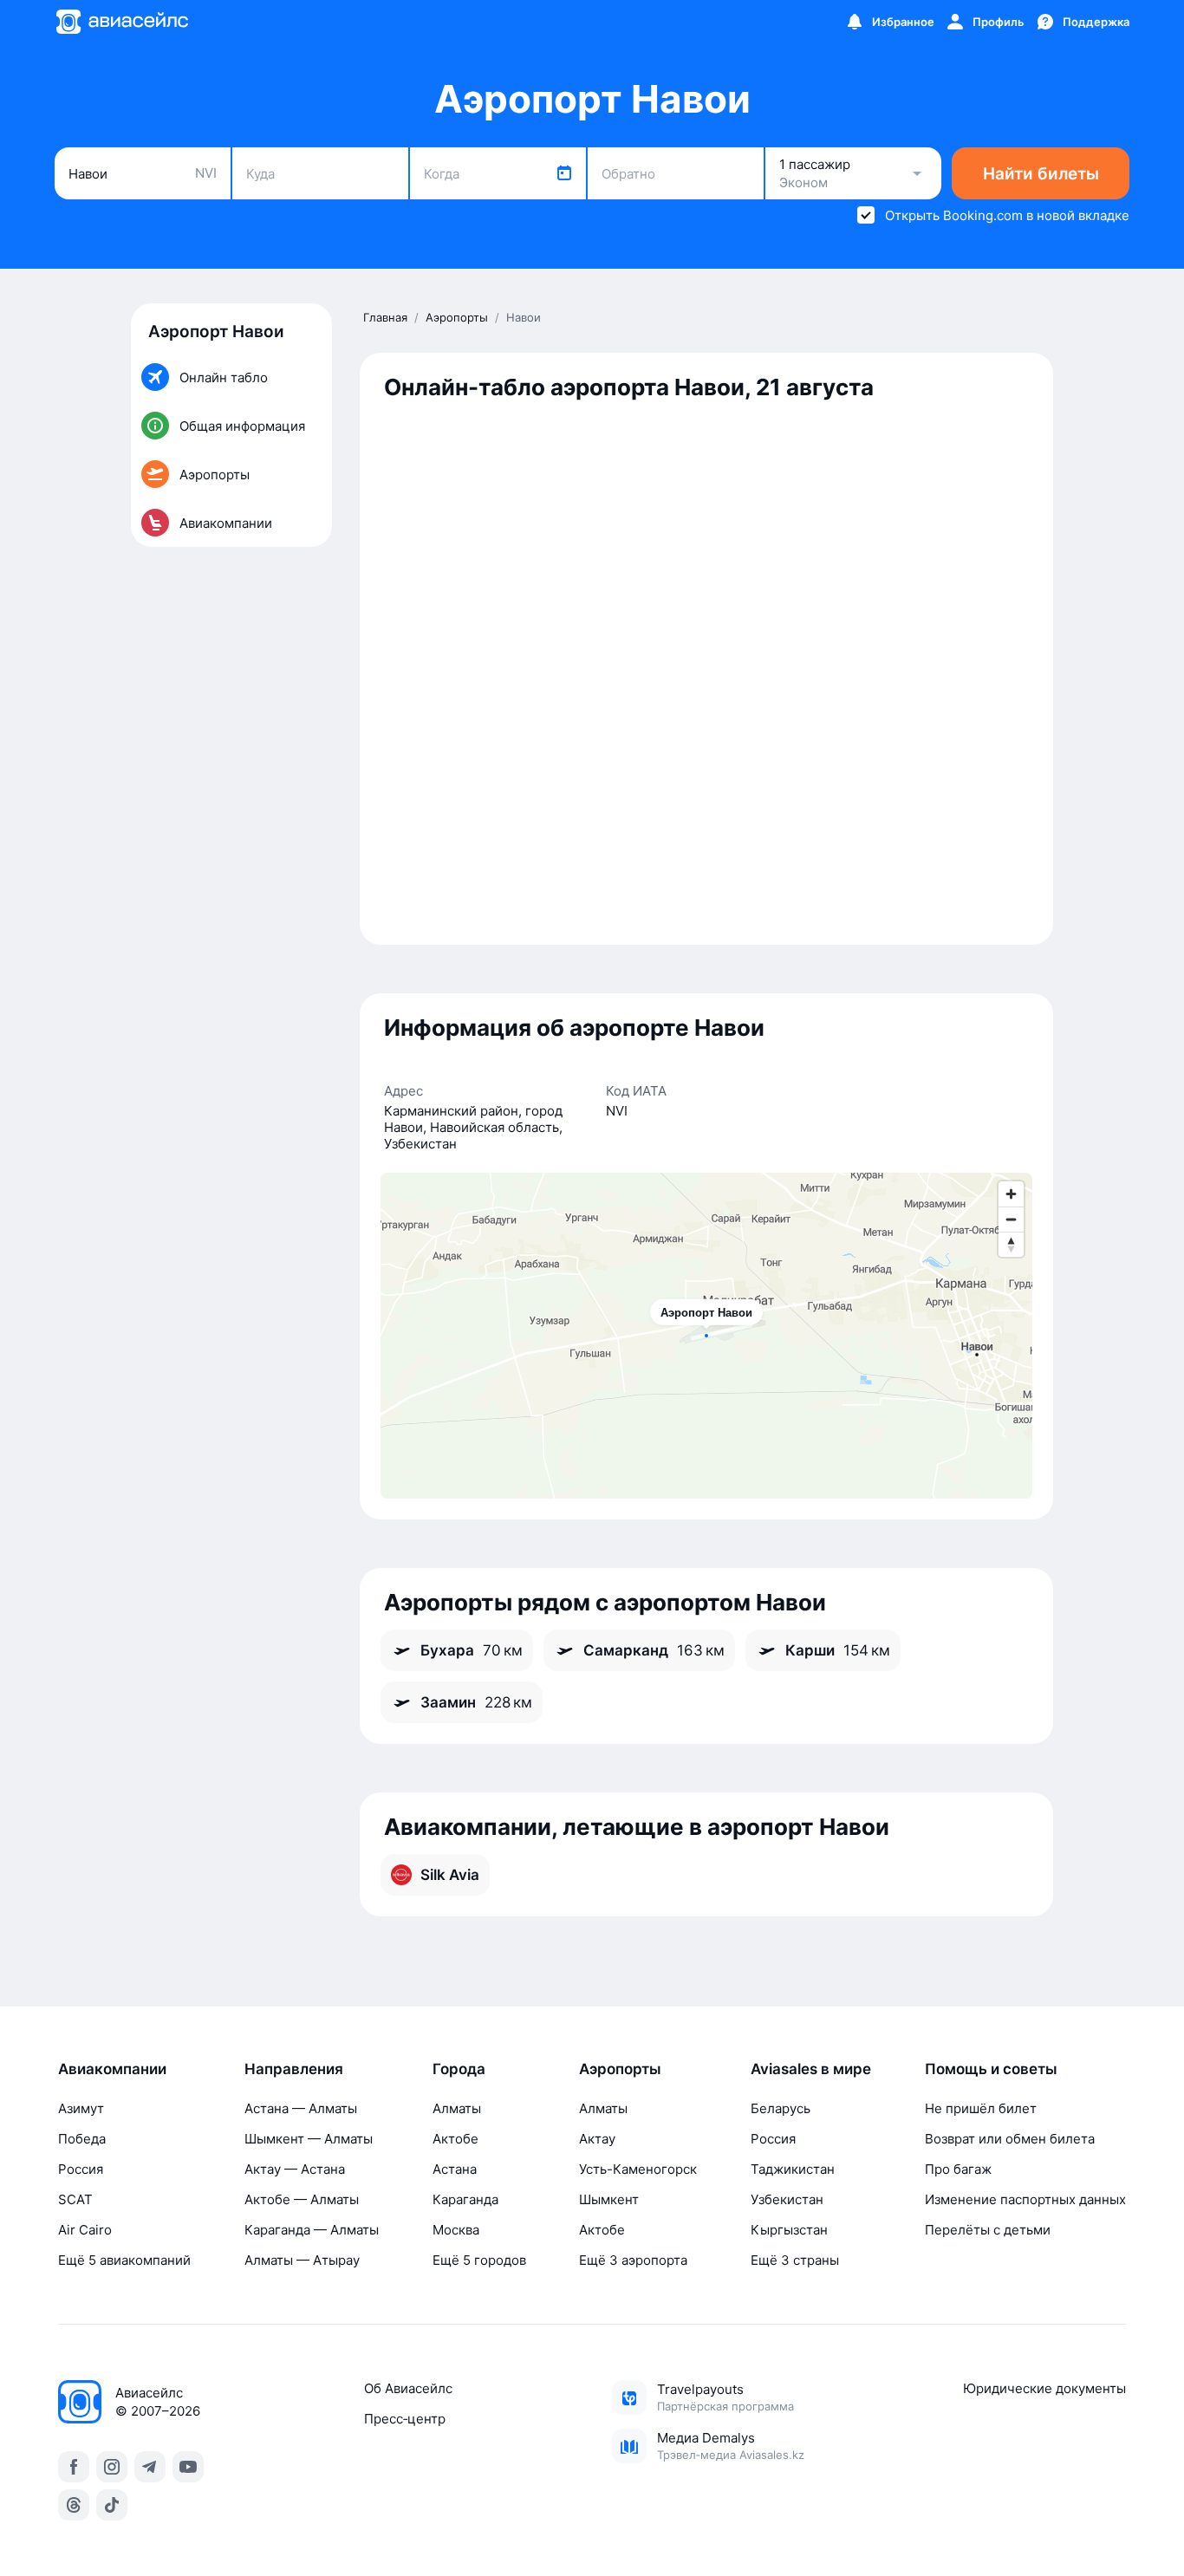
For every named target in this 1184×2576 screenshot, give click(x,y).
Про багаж (958, 2169)
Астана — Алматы (301, 2108)
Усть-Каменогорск (638, 2169)
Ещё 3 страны (795, 2260)
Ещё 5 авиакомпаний (124, 2260)
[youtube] (188, 2467)
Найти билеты (1041, 174)
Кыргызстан (789, 2230)
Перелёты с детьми (988, 2230)
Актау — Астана (295, 2169)
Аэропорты (620, 2069)
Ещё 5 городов (479, 2260)
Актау (597, 2139)
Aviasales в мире (811, 2069)
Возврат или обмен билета (1010, 2139)
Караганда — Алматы (312, 2230)
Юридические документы (1044, 2388)
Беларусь (781, 2108)
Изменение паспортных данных (1025, 2199)
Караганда (465, 2199)
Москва (456, 2230)
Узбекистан (787, 2199)
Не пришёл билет (981, 2108)
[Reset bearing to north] (1011, 1244)
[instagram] (112, 2467)
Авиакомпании (112, 2069)
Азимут (81, 2108)
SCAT (75, 2199)
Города (459, 2069)
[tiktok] (112, 2505)
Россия (81, 2169)
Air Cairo (85, 2230)
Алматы (457, 2108)
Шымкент (609, 2199)
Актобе (455, 2139)
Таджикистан (793, 2169)
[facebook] (74, 2467)
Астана (455, 2169)
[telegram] (150, 2467)
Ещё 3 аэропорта (633, 2260)
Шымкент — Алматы (309, 2139)
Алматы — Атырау (302, 2260)
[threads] (74, 2505)
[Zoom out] (1011, 1219)
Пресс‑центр (405, 2419)
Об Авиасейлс (408, 2388)
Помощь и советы (991, 2069)
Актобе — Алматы (302, 2199)
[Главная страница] (121, 22)
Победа (82, 2139)
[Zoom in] (1011, 1194)
